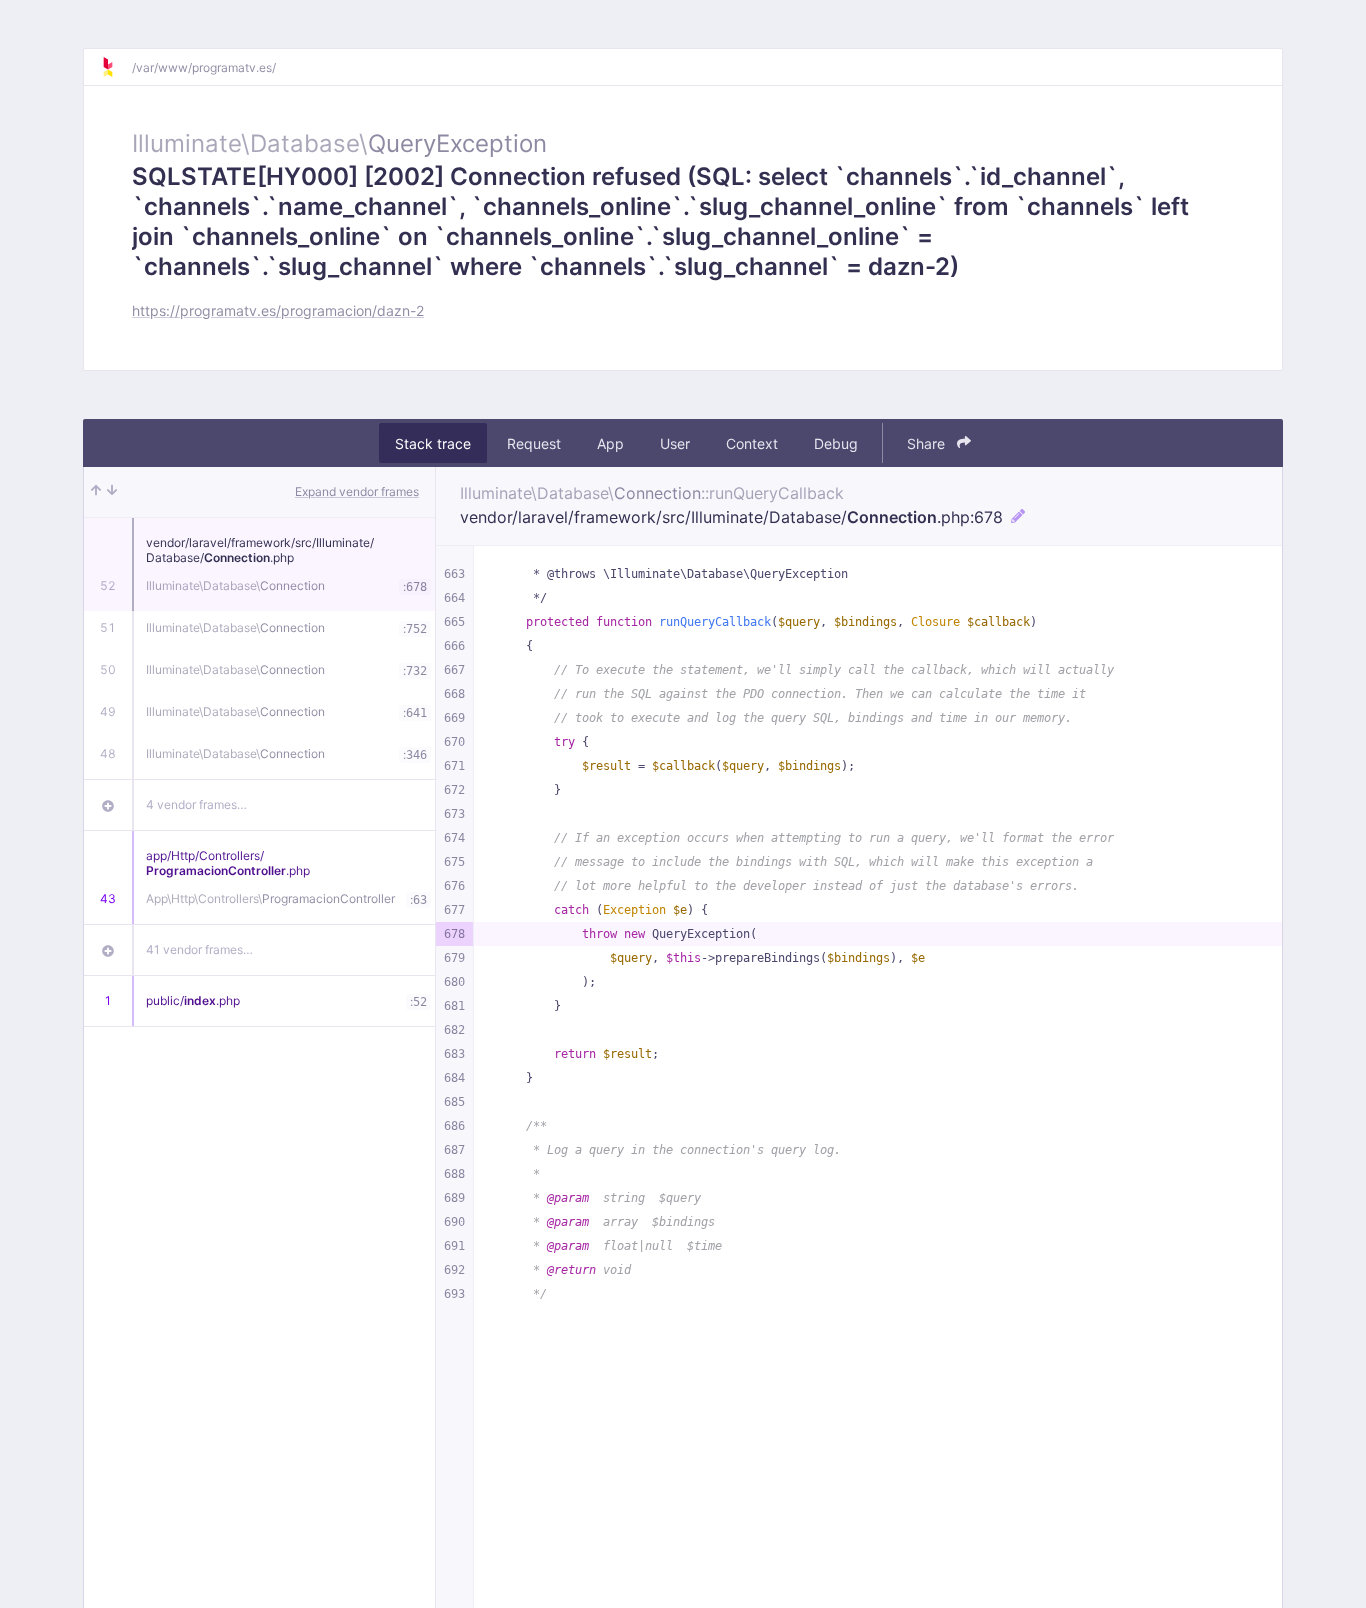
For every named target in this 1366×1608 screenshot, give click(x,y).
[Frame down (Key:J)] (112, 492)
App (610, 443)
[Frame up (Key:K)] (96, 492)
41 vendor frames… (199, 949)
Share (928, 443)
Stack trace (433, 443)
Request (534, 443)
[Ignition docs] (116, 67)
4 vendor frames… (196, 804)
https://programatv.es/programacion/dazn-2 (278, 310)
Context (752, 443)
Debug (836, 443)
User (675, 443)
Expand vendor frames (357, 491)
